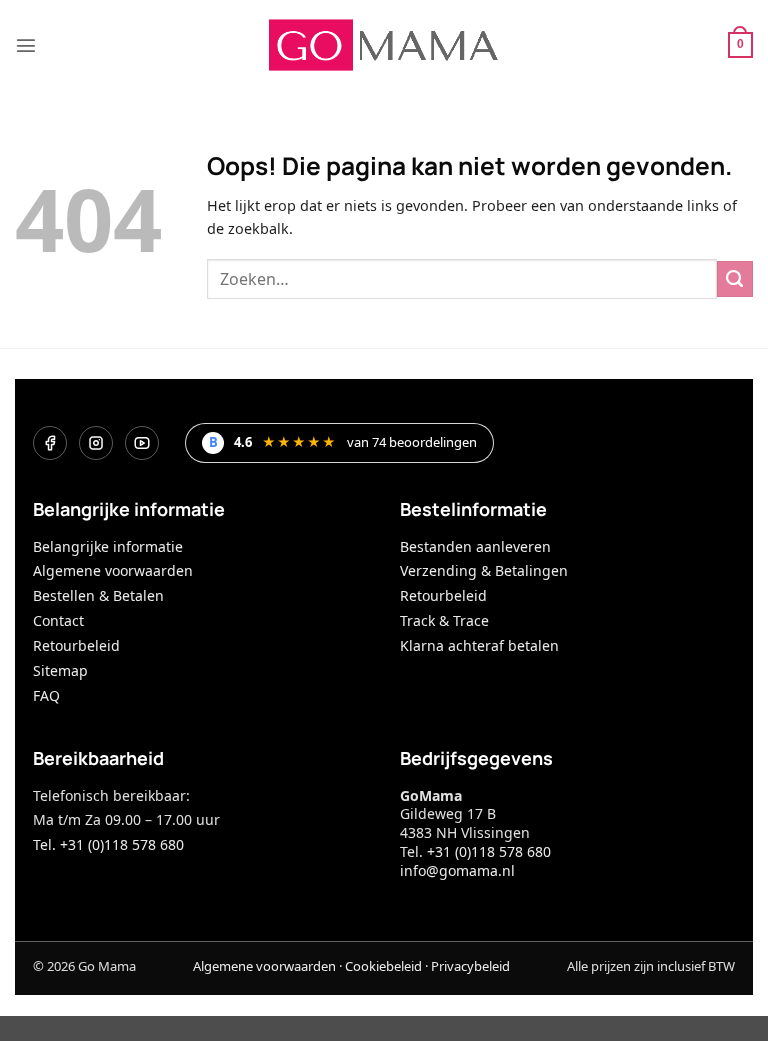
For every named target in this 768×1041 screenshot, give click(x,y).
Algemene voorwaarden (113, 570)
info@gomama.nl (457, 870)
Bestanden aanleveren (475, 546)
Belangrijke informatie (108, 546)
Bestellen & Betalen (98, 595)
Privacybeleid (470, 966)
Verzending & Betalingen (484, 570)
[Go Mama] (384, 45)
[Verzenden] (735, 279)
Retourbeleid (76, 645)
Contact (58, 620)
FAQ (46, 695)
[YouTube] (142, 443)
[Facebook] (50, 443)
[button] (26, 45)
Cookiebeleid (383, 966)
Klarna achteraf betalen (479, 645)
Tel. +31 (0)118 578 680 (108, 844)
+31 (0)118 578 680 (489, 851)
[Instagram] (96, 443)
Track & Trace (444, 620)
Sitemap (60, 670)
